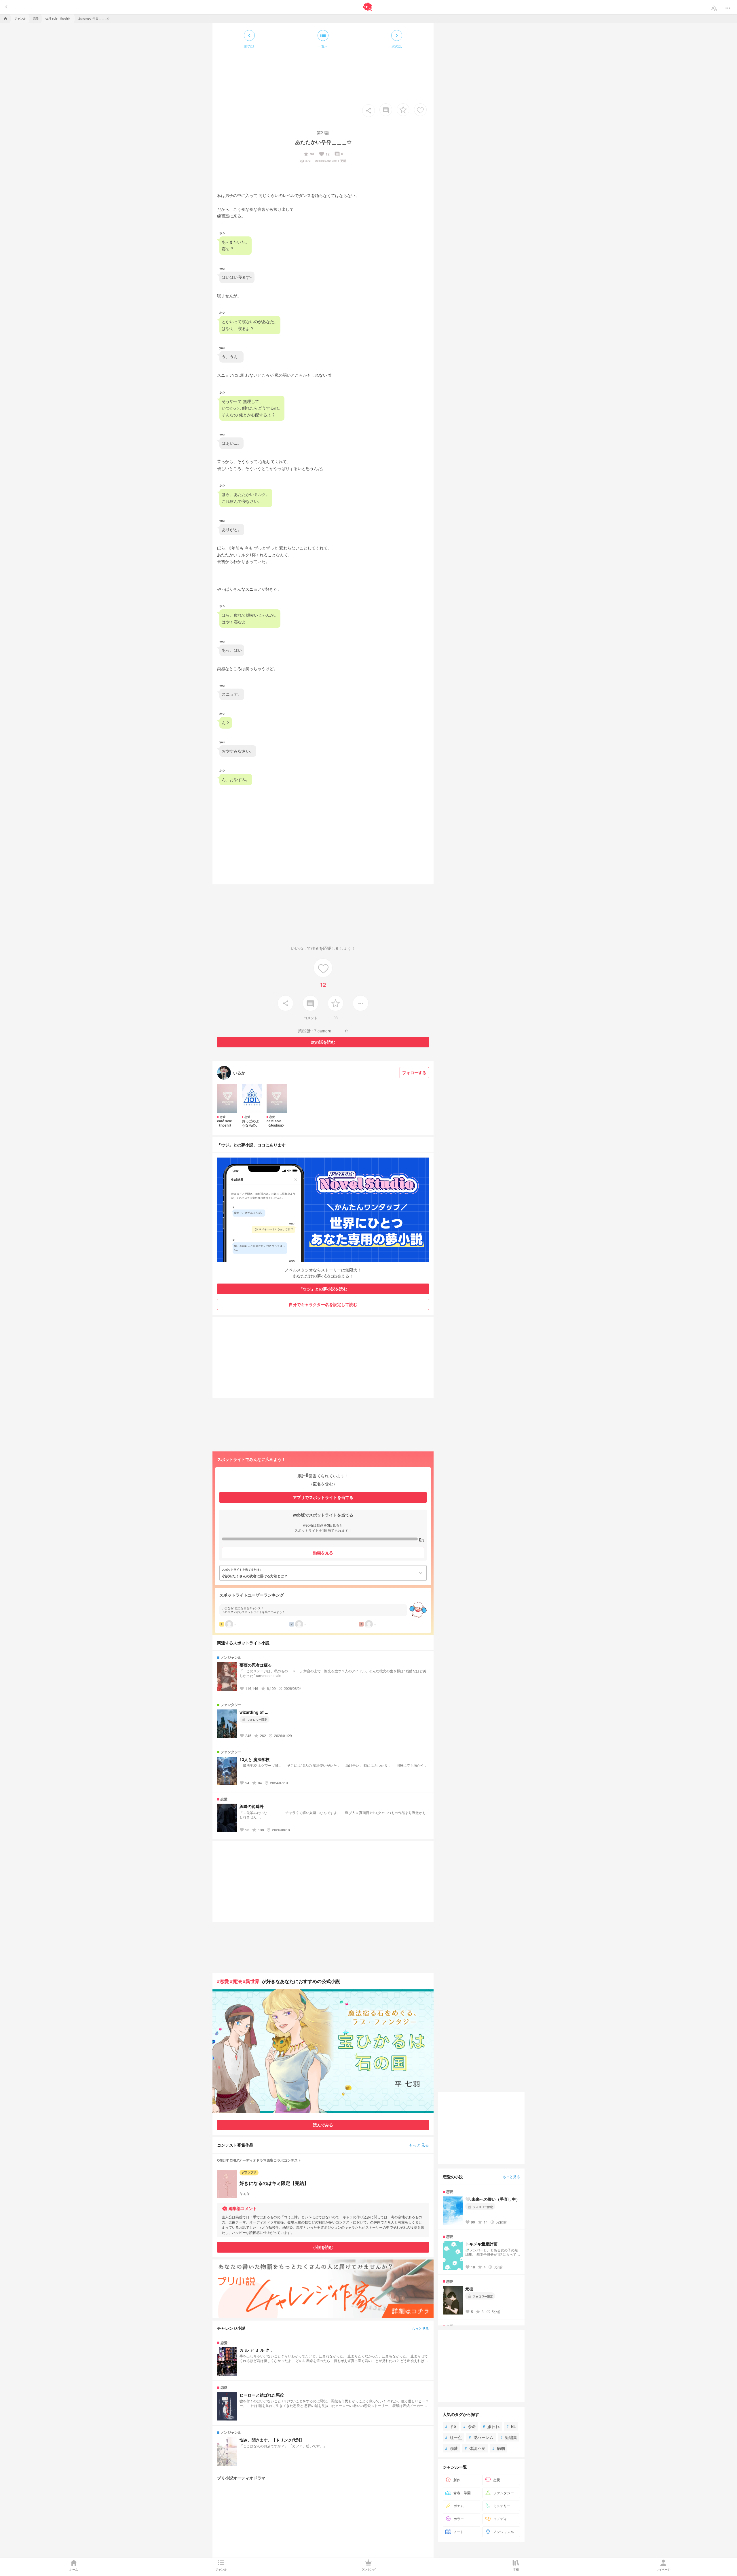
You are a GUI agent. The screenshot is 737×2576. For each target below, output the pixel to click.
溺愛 (451, 2448)
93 (309, 154)
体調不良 (475, 2448)
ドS (451, 2426)
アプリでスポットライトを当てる (323, 1497)
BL (511, 2426)
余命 (470, 2426)
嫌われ (491, 2426)
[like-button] (420, 110)
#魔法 (236, 1981)
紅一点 (453, 2437)
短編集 (509, 2437)
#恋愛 (223, 1981)
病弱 (499, 2448)
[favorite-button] (403, 110)
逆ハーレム (481, 2437)
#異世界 (251, 1981)
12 (324, 154)
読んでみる (323, 2125)
